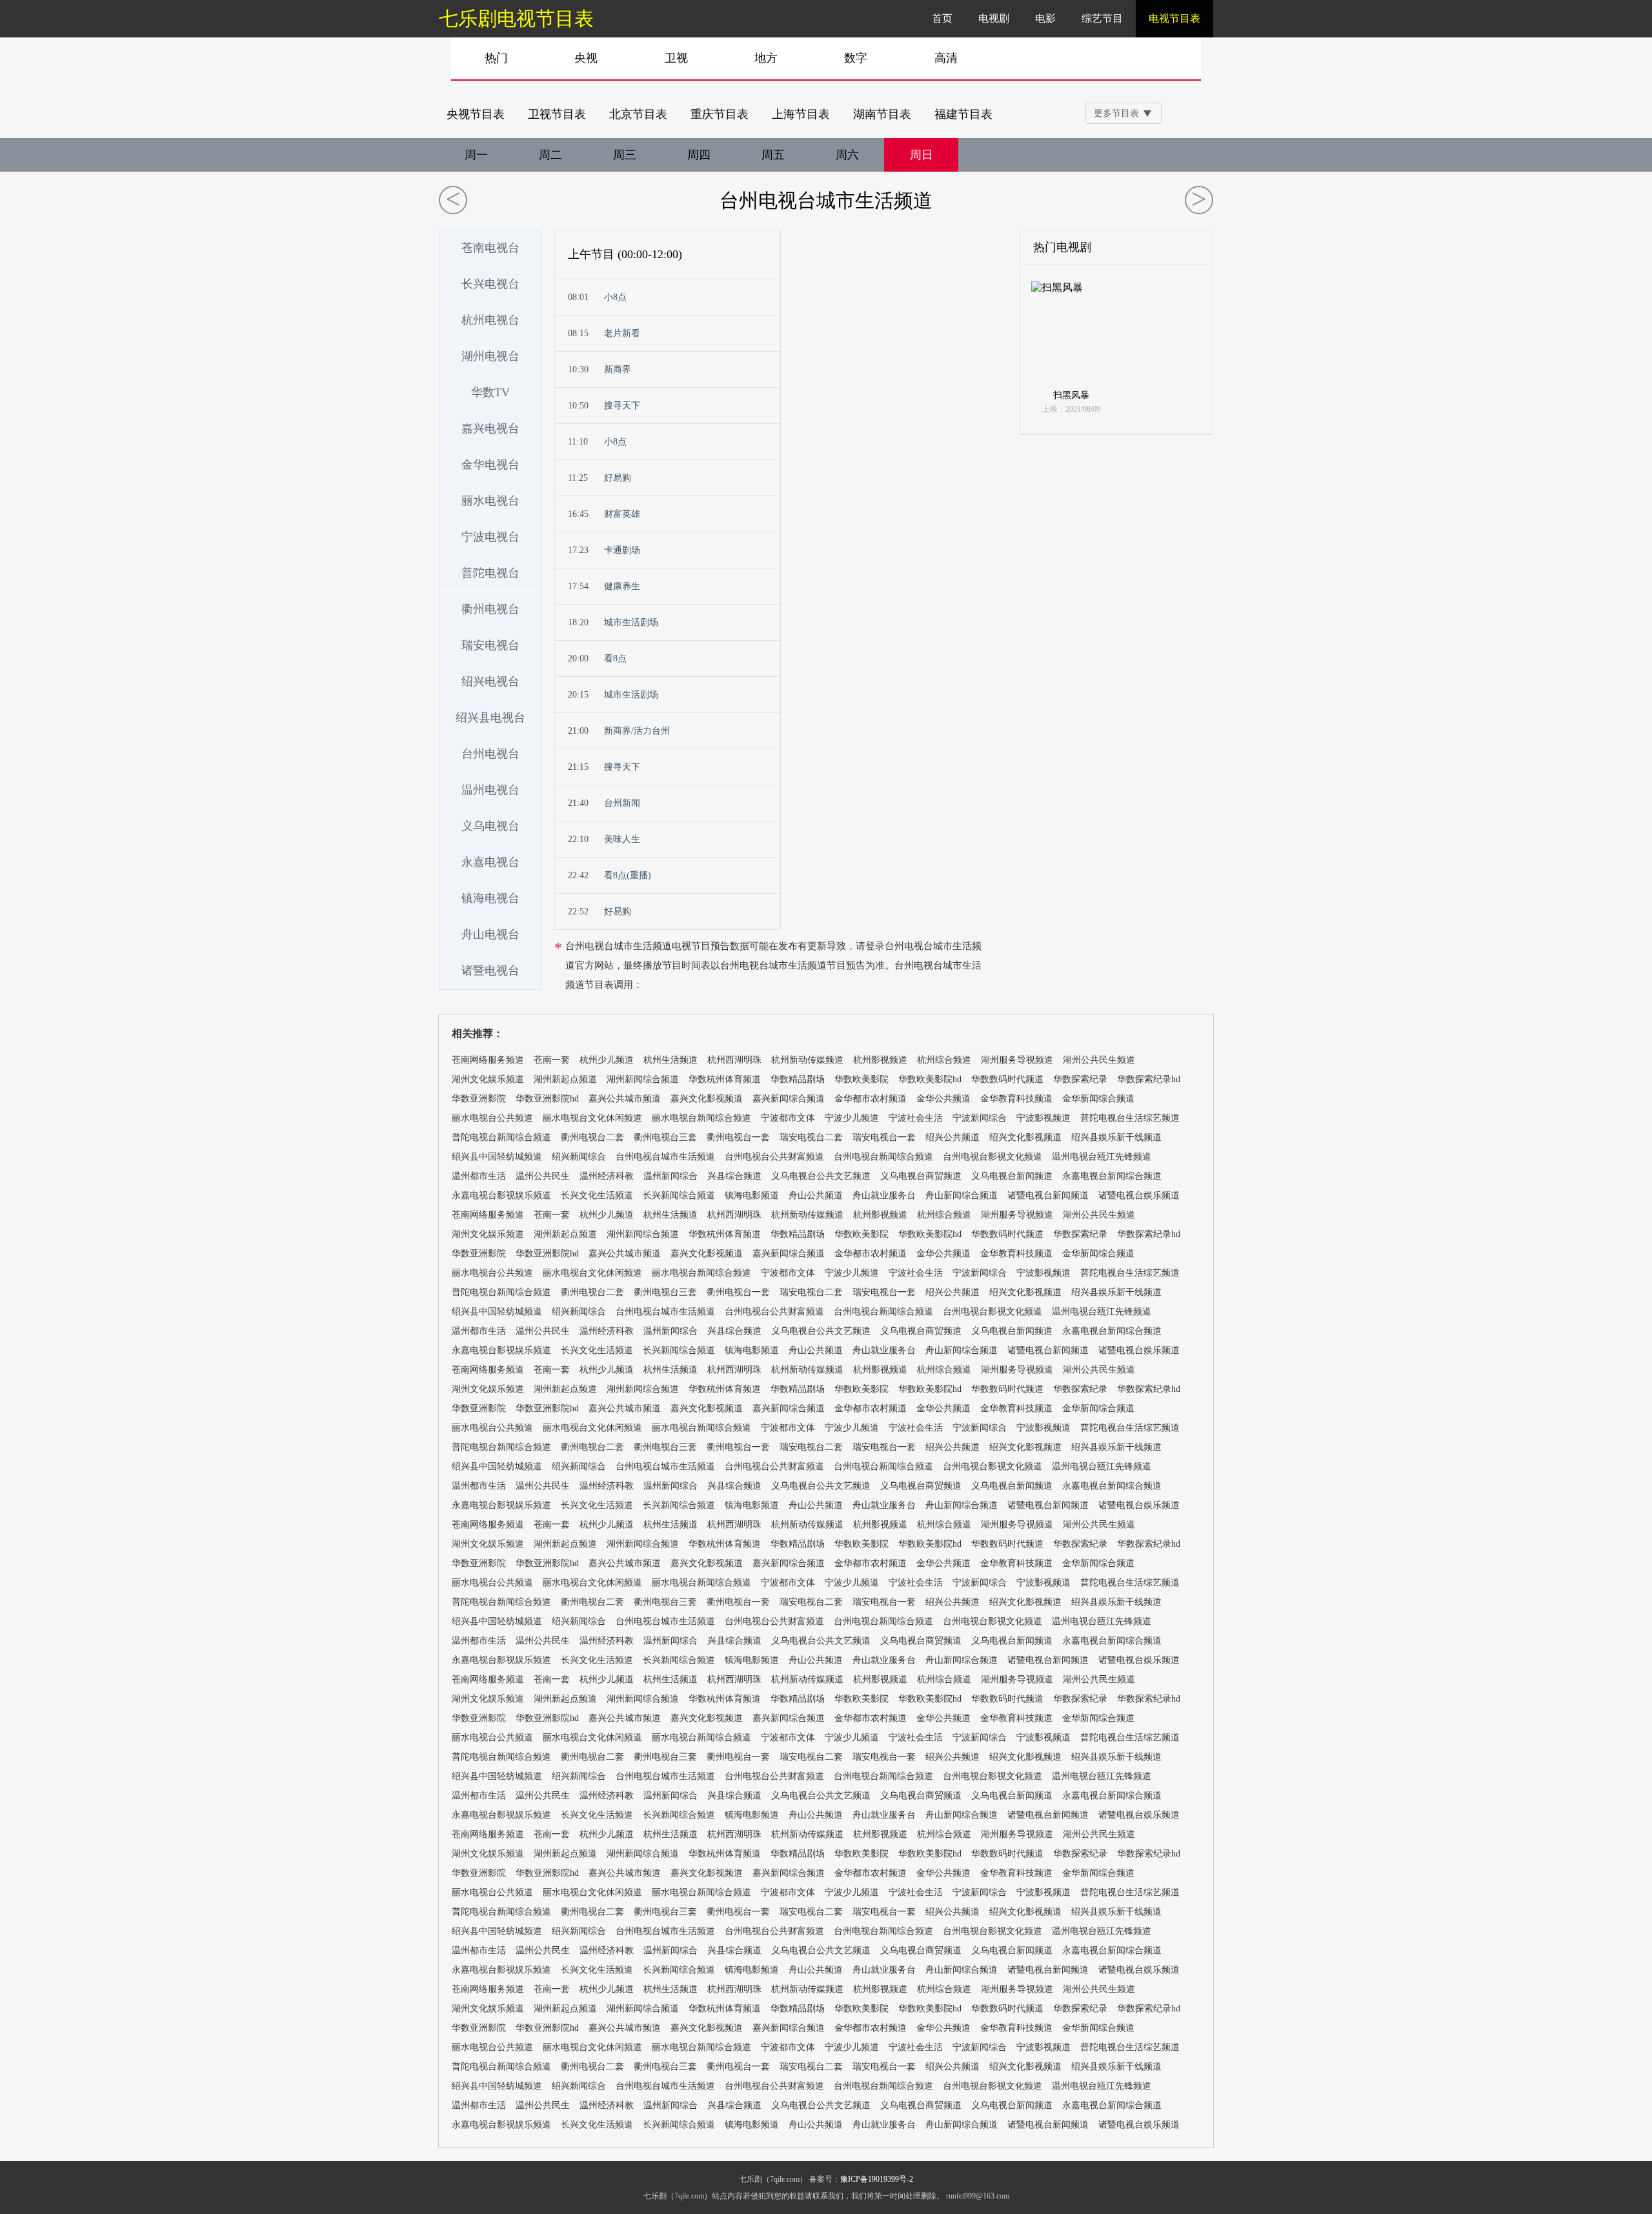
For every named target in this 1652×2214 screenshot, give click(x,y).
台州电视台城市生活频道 (826, 200)
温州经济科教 (607, 1176)
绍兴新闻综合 (579, 1157)
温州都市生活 (479, 1176)
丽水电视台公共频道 (492, 1118)
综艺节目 (1102, 18)
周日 (922, 155)
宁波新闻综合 (980, 1118)
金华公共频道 (943, 1099)
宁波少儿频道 (852, 1118)
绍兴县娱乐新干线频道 (1116, 1137)
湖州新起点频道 (565, 1079)
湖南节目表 (882, 114)
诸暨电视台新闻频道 (1048, 1195)
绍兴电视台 (490, 681)
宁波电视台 (490, 537)
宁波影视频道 (1043, 1118)
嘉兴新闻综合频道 (789, 1099)
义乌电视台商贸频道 (921, 1176)
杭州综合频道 (944, 1060)
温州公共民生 (543, 1176)
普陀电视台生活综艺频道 (1130, 1118)
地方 (766, 58)
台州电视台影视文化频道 (992, 1157)
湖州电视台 (490, 356)
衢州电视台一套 (738, 1137)
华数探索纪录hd (1149, 1079)
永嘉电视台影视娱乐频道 (501, 1195)
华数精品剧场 (798, 1079)
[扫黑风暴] (1071, 334)
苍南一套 (552, 1060)
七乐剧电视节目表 (516, 18)
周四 (699, 155)
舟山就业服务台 (884, 1195)
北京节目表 (638, 114)
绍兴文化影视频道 (1025, 1137)
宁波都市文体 (788, 1118)
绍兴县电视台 (490, 718)
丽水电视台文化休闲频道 (592, 1118)
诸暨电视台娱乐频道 (1139, 1195)
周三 (625, 155)
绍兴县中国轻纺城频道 (497, 1157)
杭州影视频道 (880, 1060)
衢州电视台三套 (665, 1137)
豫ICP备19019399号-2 (877, 2179)
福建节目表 (963, 114)
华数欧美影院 (861, 1079)
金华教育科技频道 (1016, 1099)
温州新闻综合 (670, 1176)
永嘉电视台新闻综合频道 (1112, 1176)
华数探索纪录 (1080, 1079)
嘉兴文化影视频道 (707, 1099)
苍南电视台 (490, 248)
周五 (773, 155)
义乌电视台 (490, 826)
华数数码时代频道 (1007, 1079)
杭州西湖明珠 (734, 1060)
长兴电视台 (490, 284)
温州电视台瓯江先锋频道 (1102, 1157)
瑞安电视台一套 (884, 1137)
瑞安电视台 (490, 645)
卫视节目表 (557, 114)
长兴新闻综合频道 (679, 1195)
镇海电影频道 (752, 1195)
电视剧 (994, 18)
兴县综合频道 (734, 1176)
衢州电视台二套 (592, 1137)
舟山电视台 (490, 934)
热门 (496, 58)
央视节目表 (476, 114)
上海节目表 (801, 114)
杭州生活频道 (670, 1060)
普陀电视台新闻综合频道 (501, 1137)
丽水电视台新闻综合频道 (701, 1118)
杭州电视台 (490, 320)
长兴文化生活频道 (597, 1195)
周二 (550, 155)
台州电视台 (490, 754)
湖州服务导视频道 (1017, 1060)
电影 (1045, 18)
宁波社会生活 (916, 1118)
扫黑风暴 (1071, 395)
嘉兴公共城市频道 (625, 1099)
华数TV (490, 392)
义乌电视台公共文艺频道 (821, 1176)
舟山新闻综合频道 (962, 1195)
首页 (942, 18)
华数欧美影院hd (930, 1079)
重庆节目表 (720, 114)
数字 (856, 58)
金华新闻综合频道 (1098, 1099)
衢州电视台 (490, 609)
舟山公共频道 (816, 1195)
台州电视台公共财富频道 (774, 1157)
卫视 (676, 58)
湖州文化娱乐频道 (488, 1079)
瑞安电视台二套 (811, 1137)
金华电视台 (490, 465)
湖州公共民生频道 (1099, 1060)
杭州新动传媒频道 (807, 1060)
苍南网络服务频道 (488, 1060)
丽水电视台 (490, 501)
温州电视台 (490, 790)
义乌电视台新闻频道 (1012, 1176)
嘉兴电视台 (490, 428)
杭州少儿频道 (607, 1060)
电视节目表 (1174, 18)
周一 (476, 155)
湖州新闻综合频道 (643, 1079)
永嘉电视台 (490, 862)
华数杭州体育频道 (725, 1079)
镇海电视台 (490, 898)
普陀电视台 (490, 573)
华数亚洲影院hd (547, 1099)
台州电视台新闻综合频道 (883, 1157)
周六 (847, 155)
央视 (586, 58)
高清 (946, 58)
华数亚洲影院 (479, 1099)
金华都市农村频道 (871, 1099)
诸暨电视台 (490, 971)
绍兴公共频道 (952, 1137)
